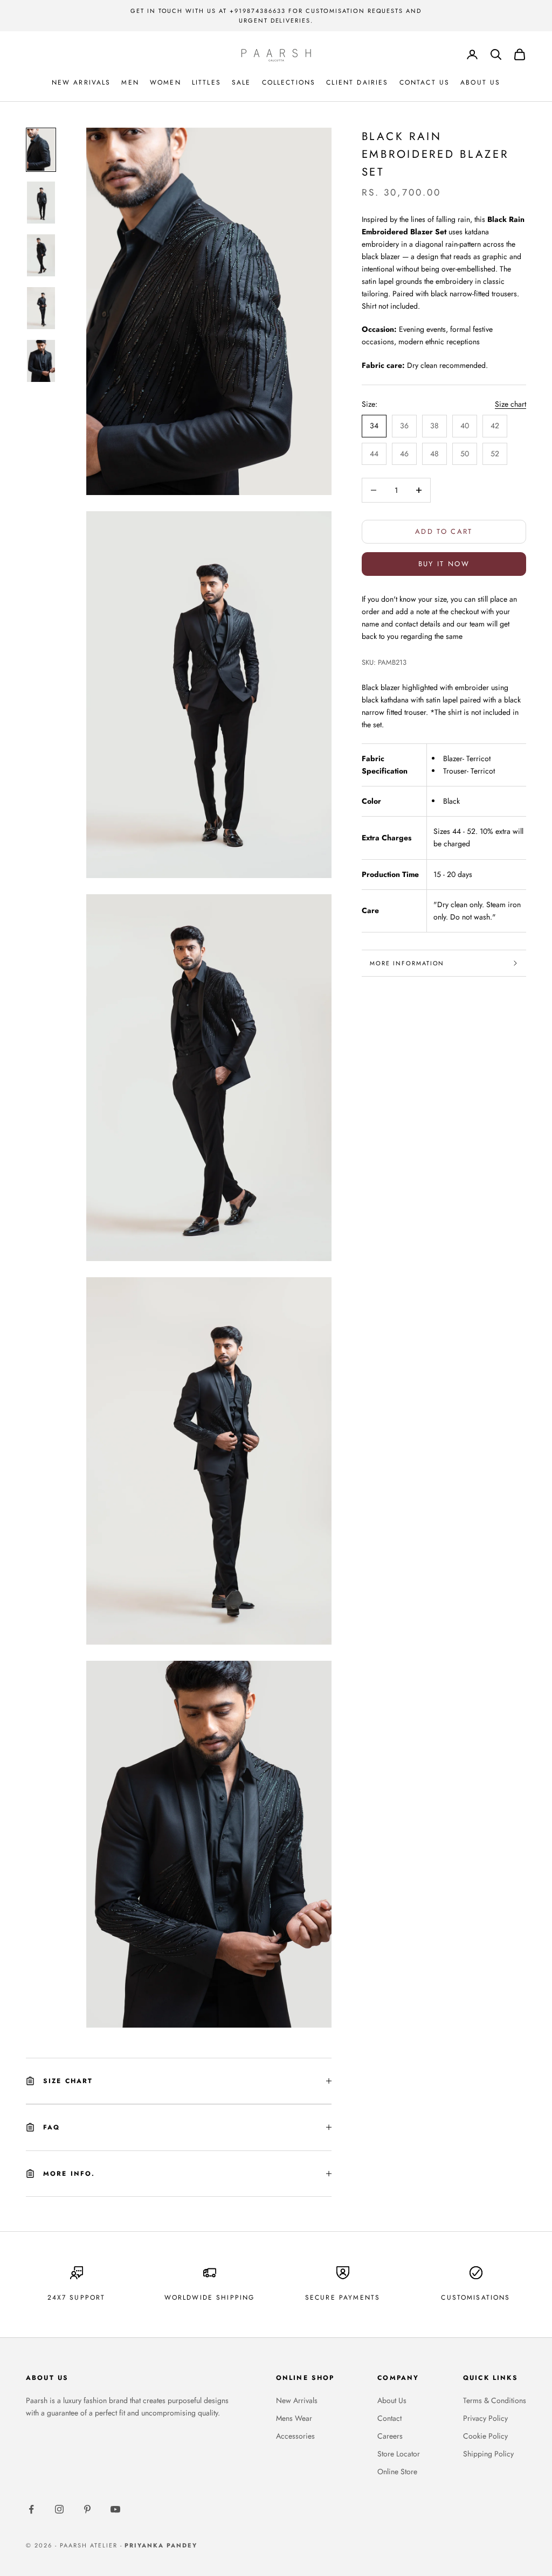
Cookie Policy (485, 2436)
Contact (389, 2418)
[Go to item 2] (41, 203)
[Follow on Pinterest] (87, 2509)
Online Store (397, 2471)
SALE (241, 82)
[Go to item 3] (41, 255)
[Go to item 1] (41, 150)
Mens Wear (294, 2418)
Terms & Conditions (495, 2400)
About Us (392, 2400)
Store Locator (399, 2454)
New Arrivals (297, 2400)
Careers (390, 2436)
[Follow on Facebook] (31, 2509)
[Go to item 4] (41, 308)
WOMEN (165, 82)
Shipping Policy (488, 2454)
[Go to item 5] (41, 361)
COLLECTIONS (289, 82)
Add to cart (444, 531)
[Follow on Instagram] (59, 2509)
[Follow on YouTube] (115, 2509)
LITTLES (206, 82)
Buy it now (444, 564)
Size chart (510, 404)
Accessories (295, 2436)
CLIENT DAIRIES (357, 82)
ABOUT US (480, 82)
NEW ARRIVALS (81, 82)
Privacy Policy (485, 2418)
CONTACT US (425, 82)
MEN (130, 82)
